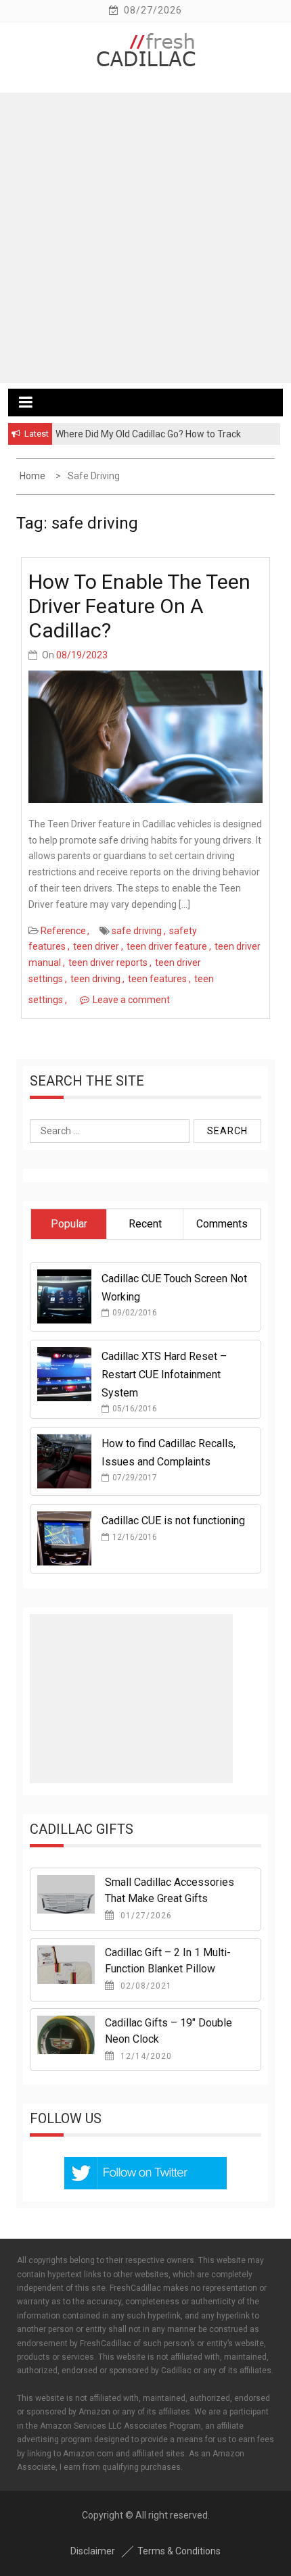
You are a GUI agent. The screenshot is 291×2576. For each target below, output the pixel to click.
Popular (69, 1224)
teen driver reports (108, 963)
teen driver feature (167, 946)
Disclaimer (93, 2551)
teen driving (95, 979)
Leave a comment (131, 1000)
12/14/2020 (145, 2056)
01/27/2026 (145, 1916)
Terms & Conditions (179, 2551)
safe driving (137, 931)
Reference (63, 931)
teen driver (96, 946)
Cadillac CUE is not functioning (173, 1521)
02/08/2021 (145, 1986)
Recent (145, 1224)
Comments (222, 1224)
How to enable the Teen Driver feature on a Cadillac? (139, 606)
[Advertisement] (145, 238)
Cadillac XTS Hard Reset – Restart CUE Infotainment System (164, 1375)
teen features (157, 979)
